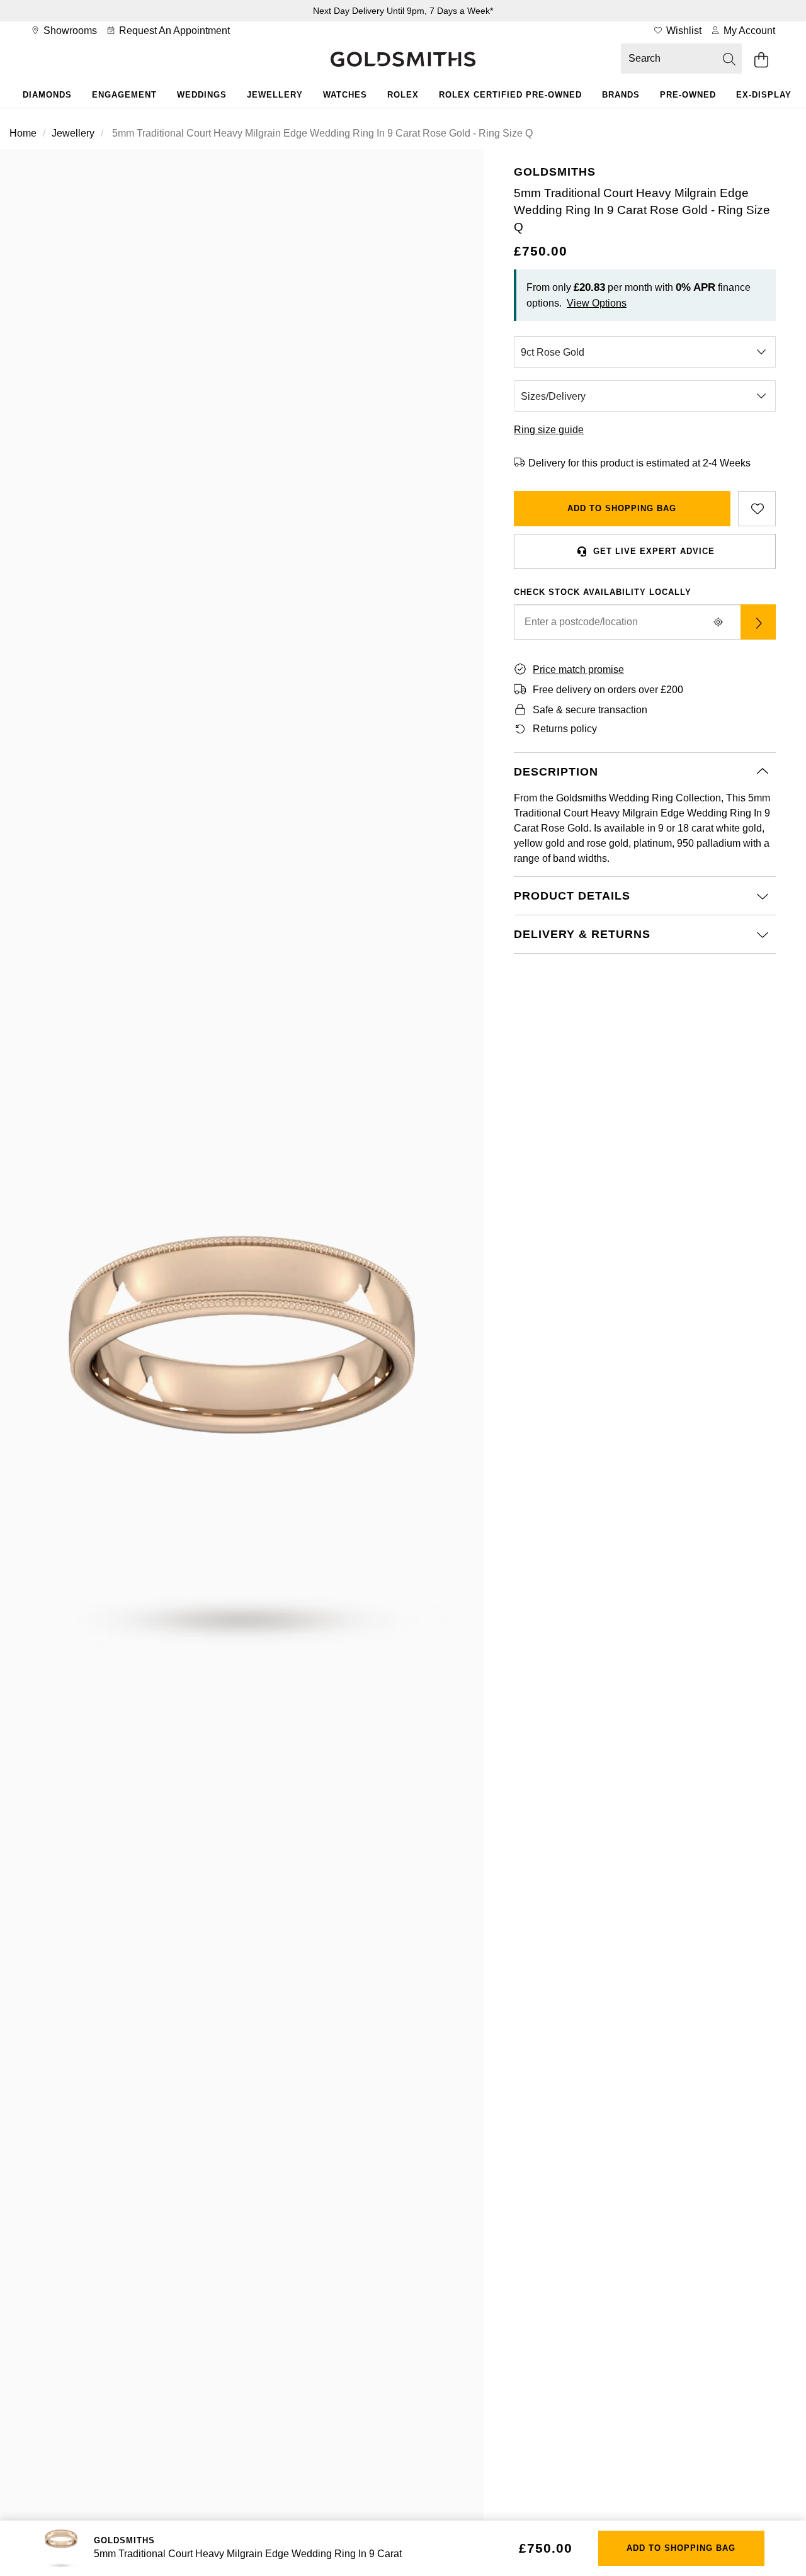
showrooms (69, 31)
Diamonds (47, 95)
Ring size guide (549, 430)
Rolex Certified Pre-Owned (510, 95)
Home (23, 133)
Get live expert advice (654, 551)
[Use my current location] (718, 622)
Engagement (124, 95)
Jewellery (275, 95)
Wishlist (683, 31)
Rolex (403, 95)
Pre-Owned (688, 95)
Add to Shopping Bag (622, 508)
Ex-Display (764, 95)
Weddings (202, 95)
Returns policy (565, 729)
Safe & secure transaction (590, 710)
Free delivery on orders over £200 (608, 690)
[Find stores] (758, 622)
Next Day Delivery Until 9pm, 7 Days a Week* (403, 11)
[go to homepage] (403, 60)
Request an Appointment (173, 31)
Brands (621, 95)
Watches (345, 95)
